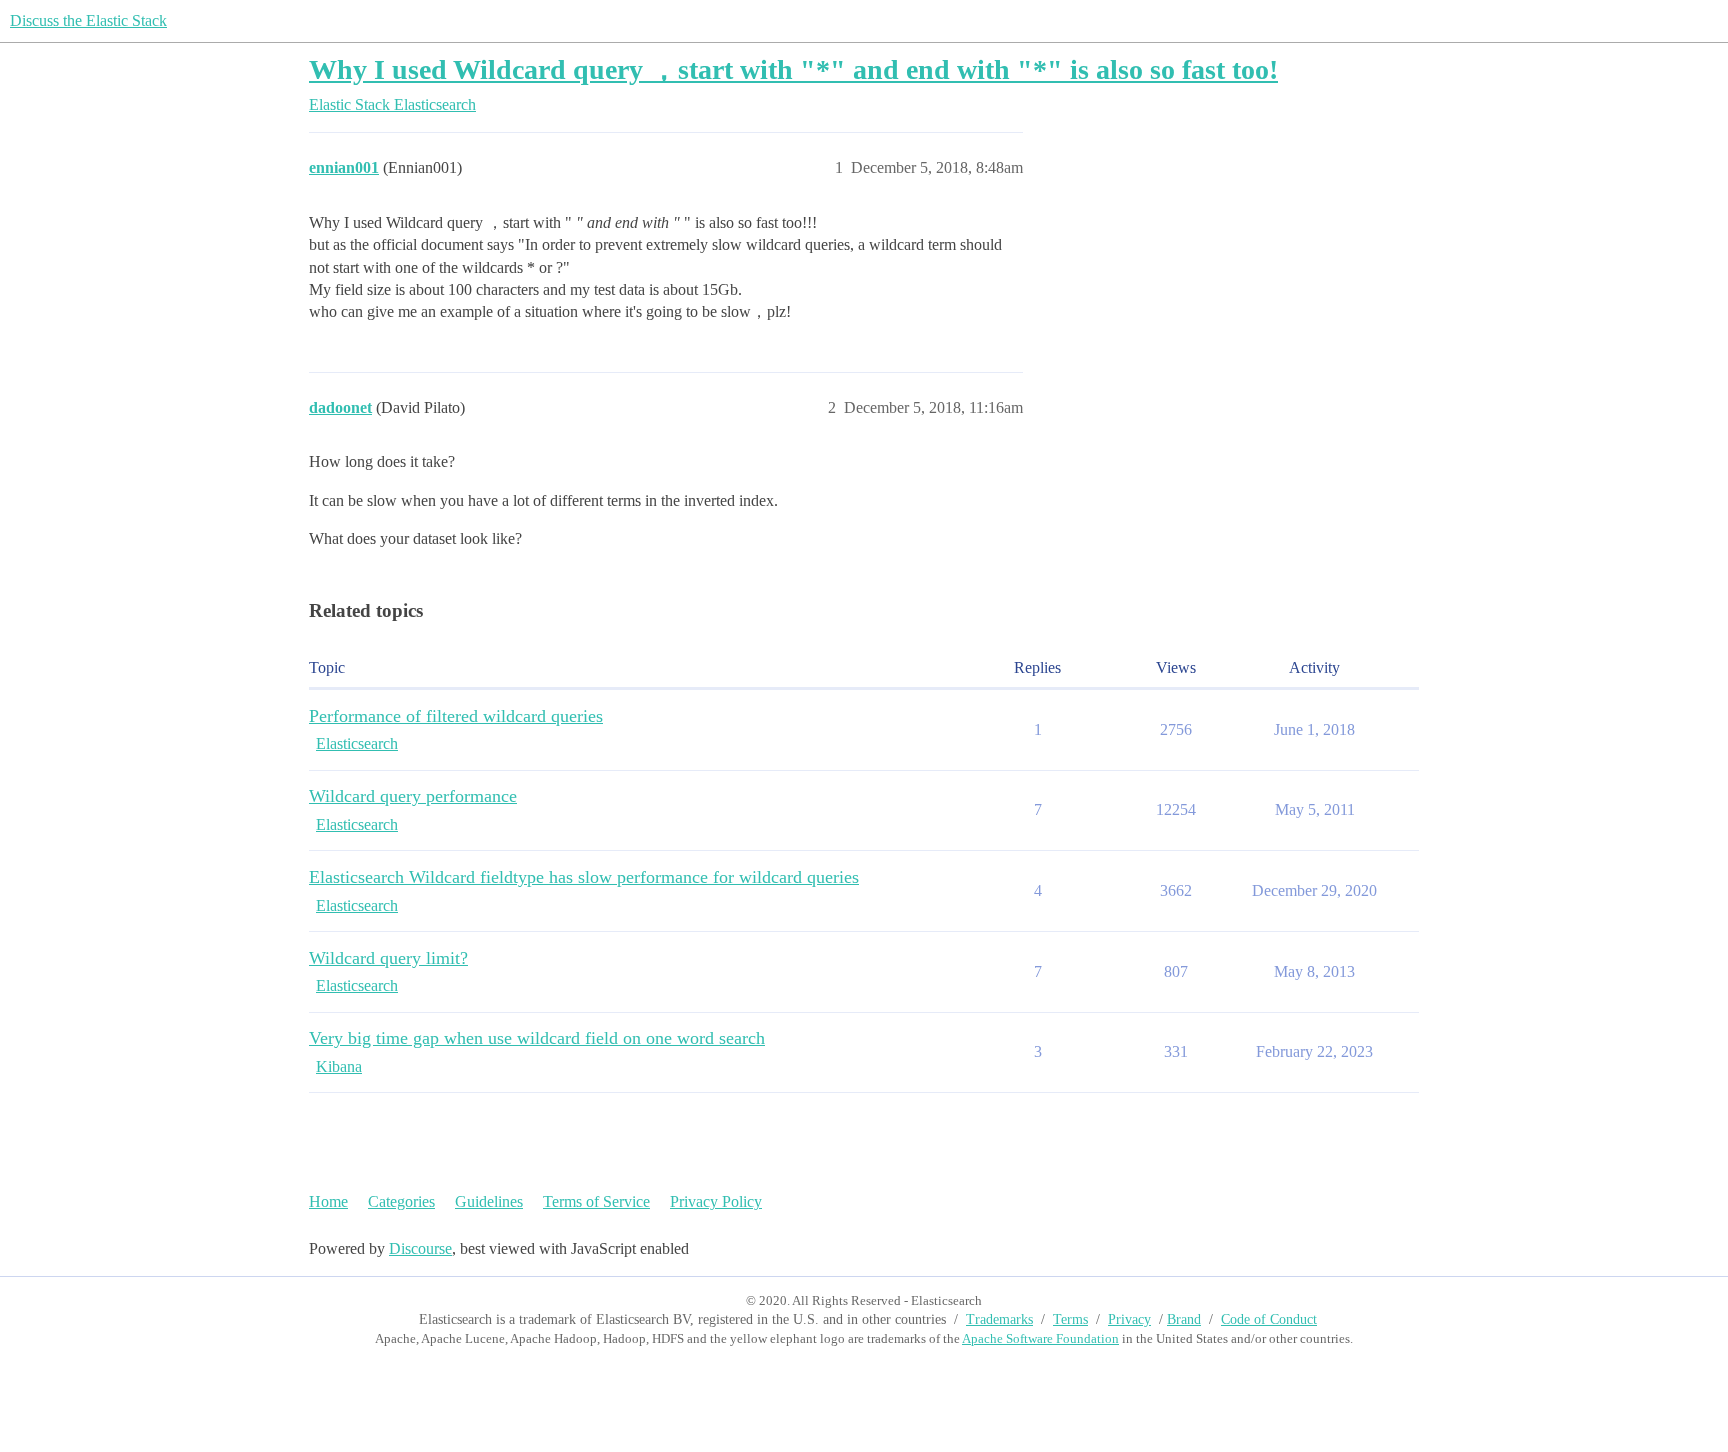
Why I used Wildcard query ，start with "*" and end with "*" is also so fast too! (793, 69)
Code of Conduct (1269, 1319)
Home (328, 1201)
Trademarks (999, 1319)
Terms (1070, 1319)
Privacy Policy (716, 1201)
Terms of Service (596, 1201)
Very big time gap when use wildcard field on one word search (537, 1038)
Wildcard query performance (413, 796)
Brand (1184, 1319)
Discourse (420, 1248)
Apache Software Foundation (1040, 1338)
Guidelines (489, 1201)
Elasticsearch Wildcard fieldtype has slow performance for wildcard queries (584, 877)
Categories (401, 1201)
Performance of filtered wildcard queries (456, 716)
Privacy (1129, 1319)
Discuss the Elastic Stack (88, 20)
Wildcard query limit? (388, 958)
